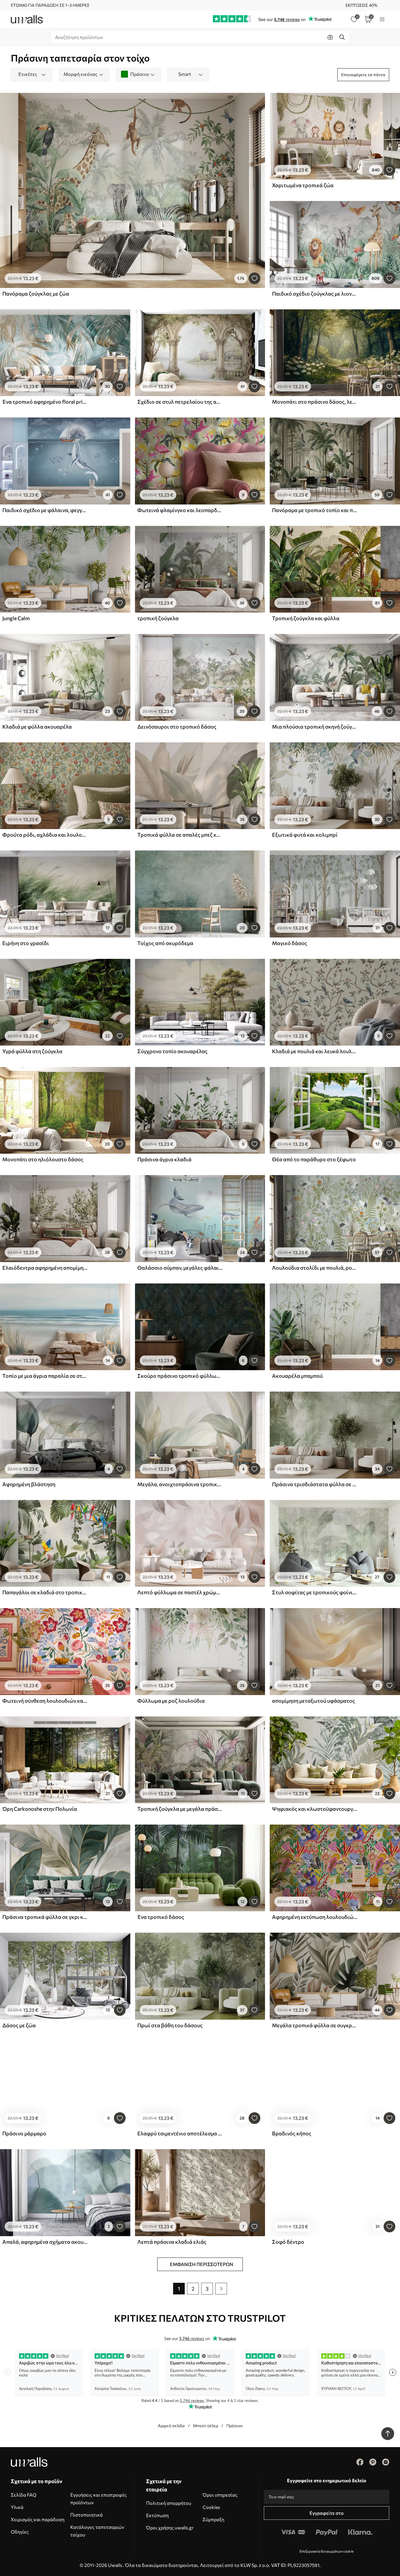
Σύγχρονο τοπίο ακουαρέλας (172, 1051)
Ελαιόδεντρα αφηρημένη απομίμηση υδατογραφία (45, 1268)
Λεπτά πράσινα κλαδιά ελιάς (172, 2242)
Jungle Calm (16, 618)
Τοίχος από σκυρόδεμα (165, 943)
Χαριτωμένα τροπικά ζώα (303, 185)
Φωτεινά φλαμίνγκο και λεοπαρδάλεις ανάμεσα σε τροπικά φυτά (180, 510)
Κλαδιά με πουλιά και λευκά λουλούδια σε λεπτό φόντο (315, 1051)
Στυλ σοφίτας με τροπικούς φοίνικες (315, 1592)
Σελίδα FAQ (24, 2495)
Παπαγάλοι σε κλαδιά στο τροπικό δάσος (45, 1592)
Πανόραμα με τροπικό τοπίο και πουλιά (315, 510)
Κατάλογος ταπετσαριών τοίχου (97, 2531)
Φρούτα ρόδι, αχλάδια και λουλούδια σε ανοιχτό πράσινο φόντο (45, 835)
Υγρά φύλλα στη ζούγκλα (32, 1051)
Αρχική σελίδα (171, 2426)
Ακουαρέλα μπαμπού (297, 1376)
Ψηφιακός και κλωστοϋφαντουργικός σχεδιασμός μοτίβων (315, 1809)
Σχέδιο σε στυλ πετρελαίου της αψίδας (180, 402)
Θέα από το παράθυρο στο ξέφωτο (314, 1159)
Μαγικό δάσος (290, 943)
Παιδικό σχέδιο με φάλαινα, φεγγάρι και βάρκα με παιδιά (45, 510)
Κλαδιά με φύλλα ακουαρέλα (37, 727)
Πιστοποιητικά (87, 2515)
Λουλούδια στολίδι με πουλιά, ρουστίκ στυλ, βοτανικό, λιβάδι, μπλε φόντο (315, 1268)
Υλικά (17, 2507)
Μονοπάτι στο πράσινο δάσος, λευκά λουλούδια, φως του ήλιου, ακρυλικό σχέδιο (315, 402)
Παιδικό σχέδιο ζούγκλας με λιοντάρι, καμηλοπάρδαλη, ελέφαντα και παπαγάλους (315, 294)
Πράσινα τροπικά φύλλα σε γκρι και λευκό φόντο (45, 1917)
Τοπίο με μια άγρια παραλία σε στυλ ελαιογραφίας (45, 1376)
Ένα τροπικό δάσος (161, 1917)
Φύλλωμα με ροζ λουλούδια (171, 1701)
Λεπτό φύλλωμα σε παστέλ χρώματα (180, 1592)
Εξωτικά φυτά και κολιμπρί (305, 835)
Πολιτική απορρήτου (169, 2503)
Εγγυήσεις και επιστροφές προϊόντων (99, 2499)
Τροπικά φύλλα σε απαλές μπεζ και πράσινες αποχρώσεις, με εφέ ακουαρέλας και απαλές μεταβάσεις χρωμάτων (180, 835)
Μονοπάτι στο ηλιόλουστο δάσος (43, 1159)
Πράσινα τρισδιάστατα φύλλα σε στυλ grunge (315, 1484)
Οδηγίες (20, 2532)
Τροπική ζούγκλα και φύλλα (306, 618)
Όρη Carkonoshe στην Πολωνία (40, 1809)
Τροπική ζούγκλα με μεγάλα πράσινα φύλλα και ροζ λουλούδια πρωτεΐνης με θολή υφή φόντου (180, 1809)
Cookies (211, 2507)
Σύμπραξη (213, 2519)
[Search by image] (330, 37)
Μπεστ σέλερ (206, 2426)
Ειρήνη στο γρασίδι (26, 943)
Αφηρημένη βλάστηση (29, 1484)
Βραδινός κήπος (292, 2133)
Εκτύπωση (157, 2515)
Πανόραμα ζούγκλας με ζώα (36, 294)
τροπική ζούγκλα (158, 618)
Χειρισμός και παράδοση (38, 2519)
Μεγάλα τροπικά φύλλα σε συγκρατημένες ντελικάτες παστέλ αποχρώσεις (315, 2025)
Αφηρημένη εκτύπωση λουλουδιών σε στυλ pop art (315, 1917)
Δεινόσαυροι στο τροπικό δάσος (177, 727)
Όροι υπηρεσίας (220, 2495)
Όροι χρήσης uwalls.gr (170, 2528)
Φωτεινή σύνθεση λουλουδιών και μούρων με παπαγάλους (45, 1701)
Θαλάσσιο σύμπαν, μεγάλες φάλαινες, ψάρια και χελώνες (180, 1268)
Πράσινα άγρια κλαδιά (164, 1159)
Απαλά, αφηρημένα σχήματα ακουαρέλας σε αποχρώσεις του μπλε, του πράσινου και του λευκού (45, 2242)
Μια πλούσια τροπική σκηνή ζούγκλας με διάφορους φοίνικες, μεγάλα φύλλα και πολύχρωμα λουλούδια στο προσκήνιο (315, 727)
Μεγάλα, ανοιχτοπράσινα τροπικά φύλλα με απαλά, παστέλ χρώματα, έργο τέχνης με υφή (180, 1484)
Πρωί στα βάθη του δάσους (170, 2025)
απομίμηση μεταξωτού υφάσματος (313, 1701)
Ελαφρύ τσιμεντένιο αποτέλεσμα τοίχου (180, 2133)
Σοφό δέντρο (288, 2242)
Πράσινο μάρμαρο (24, 2133)
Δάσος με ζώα (19, 2025)
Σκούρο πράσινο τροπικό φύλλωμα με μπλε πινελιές (180, 1376)
